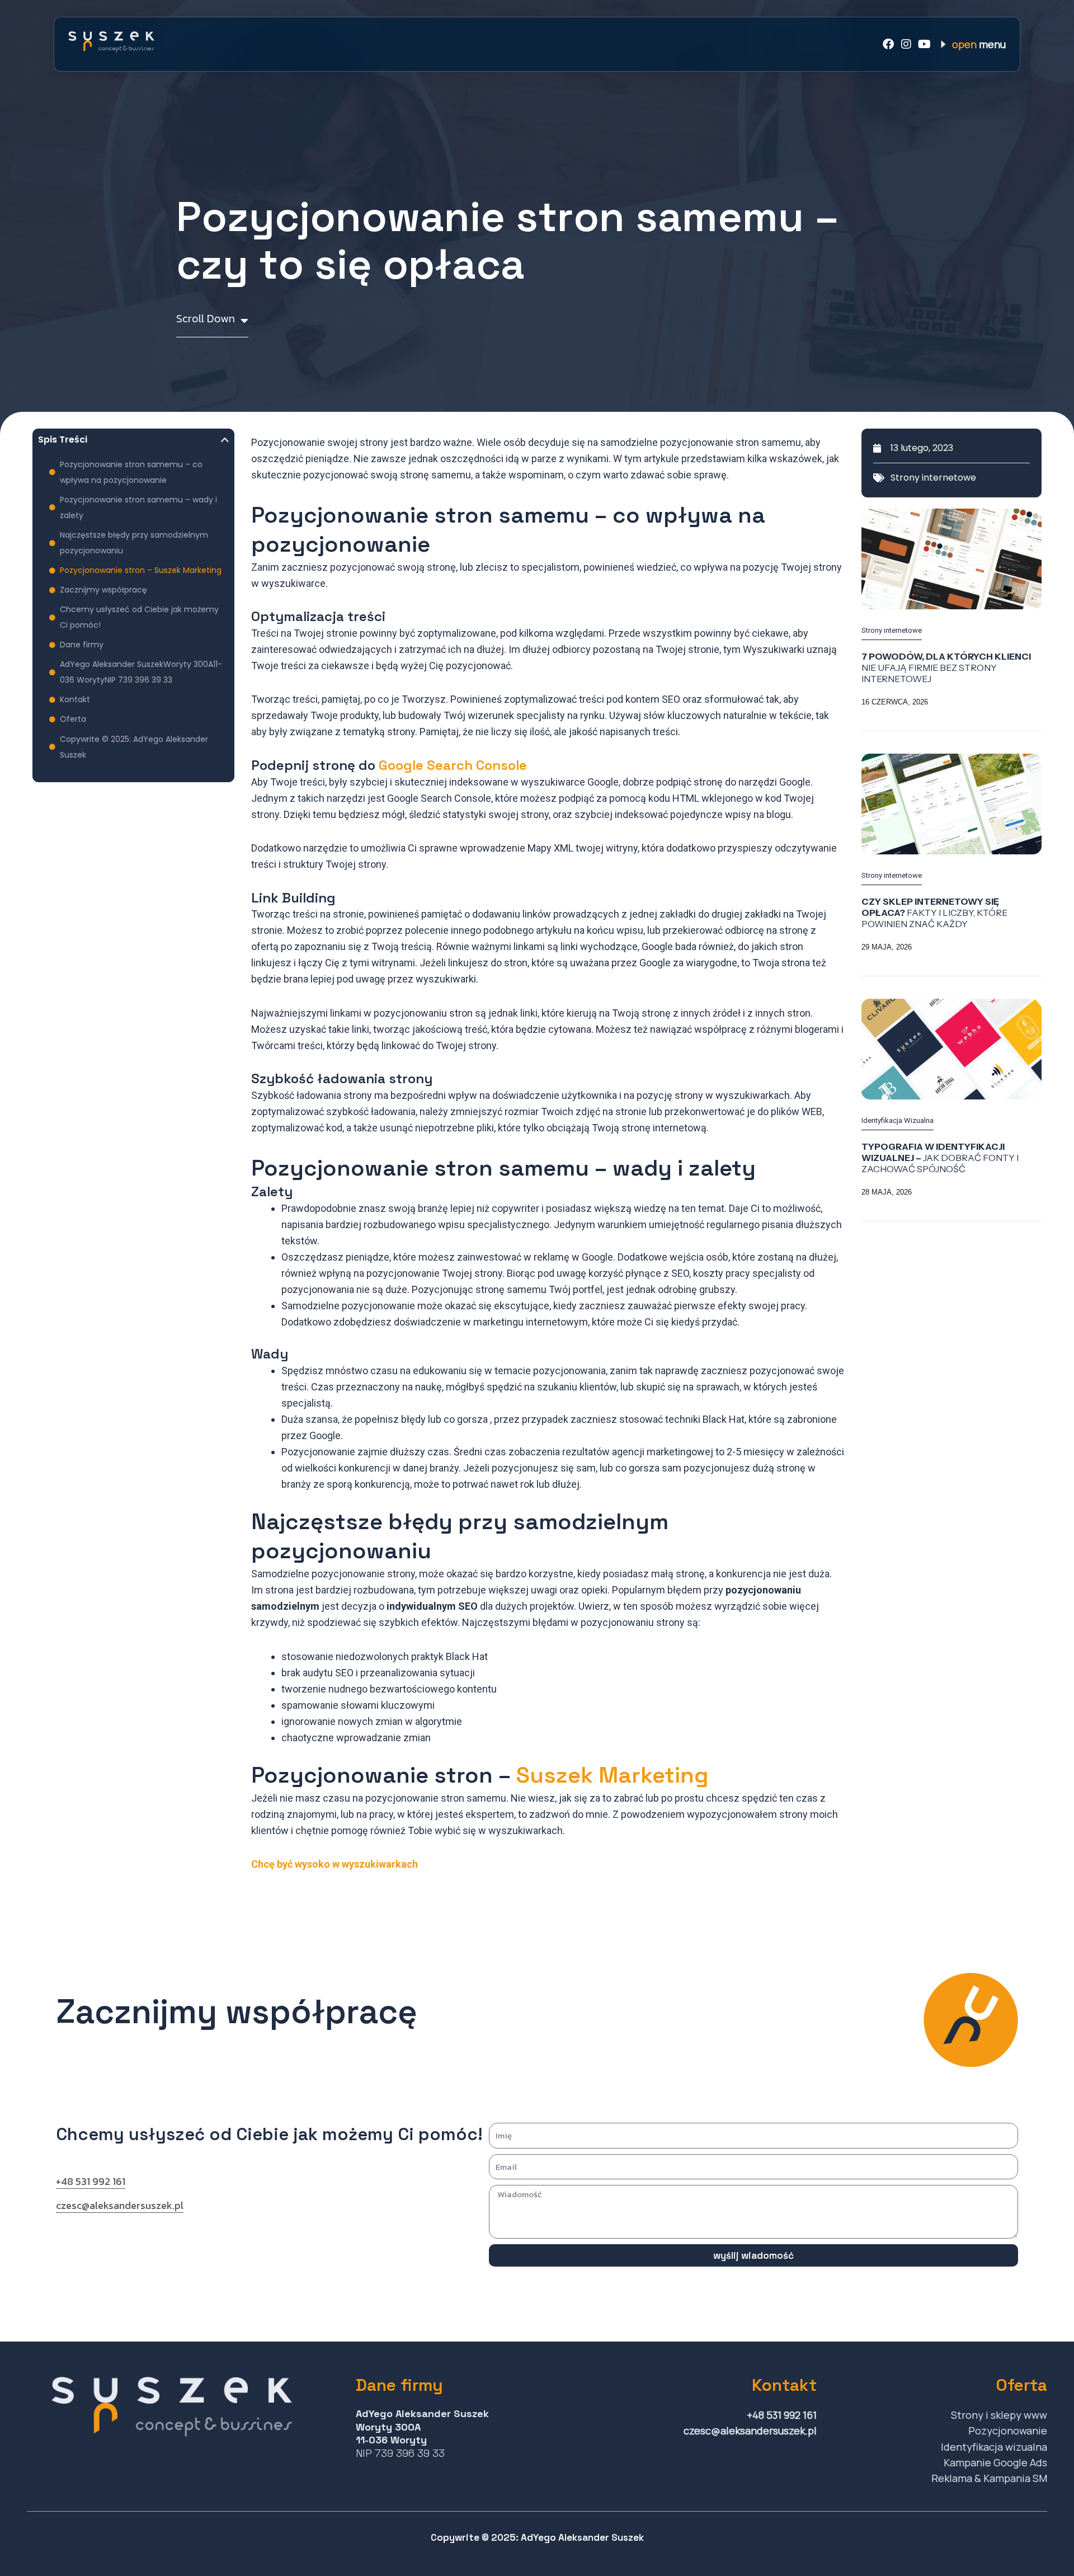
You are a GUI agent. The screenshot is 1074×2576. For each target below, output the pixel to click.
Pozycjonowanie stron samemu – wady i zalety (138, 507)
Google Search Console (453, 765)
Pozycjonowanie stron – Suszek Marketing (141, 570)
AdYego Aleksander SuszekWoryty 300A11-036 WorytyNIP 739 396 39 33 (141, 672)
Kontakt (75, 699)
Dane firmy (82, 645)
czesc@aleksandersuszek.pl (120, 2205)
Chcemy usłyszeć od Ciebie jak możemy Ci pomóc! (139, 617)
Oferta (73, 719)
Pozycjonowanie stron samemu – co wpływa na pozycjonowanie (131, 472)
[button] (225, 440)
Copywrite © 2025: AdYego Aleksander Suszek (134, 747)
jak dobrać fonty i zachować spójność (940, 1158)
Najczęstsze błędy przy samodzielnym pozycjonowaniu (134, 543)
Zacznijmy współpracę (103, 590)
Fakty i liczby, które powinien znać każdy (934, 913)
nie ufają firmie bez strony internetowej (946, 667)
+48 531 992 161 (91, 2181)
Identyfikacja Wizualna (898, 1120)
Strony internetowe (933, 478)
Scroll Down (206, 319)
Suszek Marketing (612, 1775)
